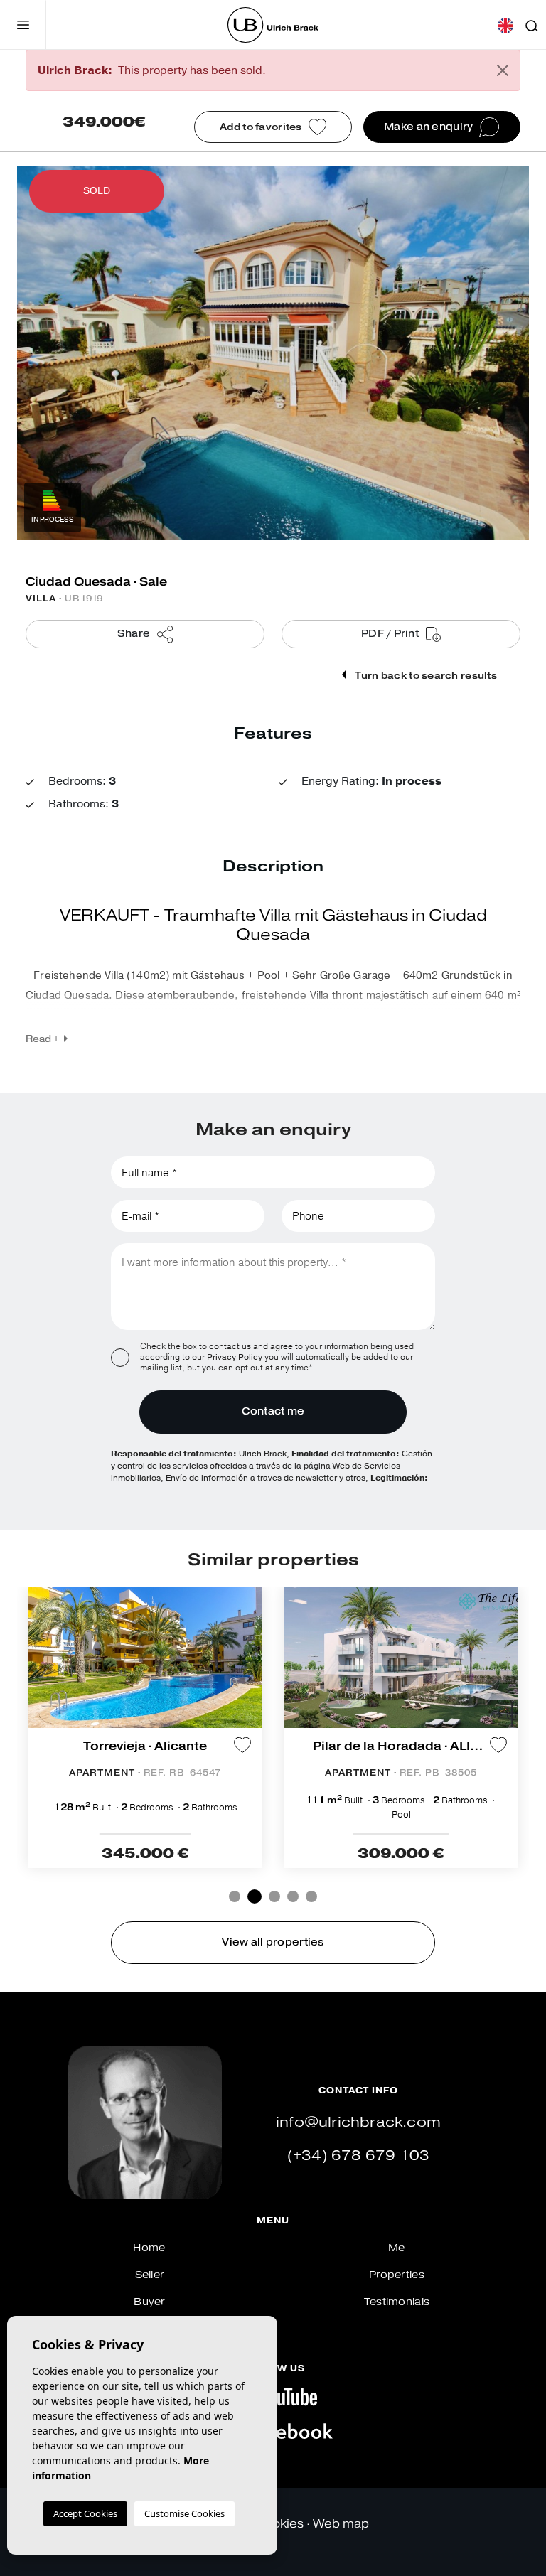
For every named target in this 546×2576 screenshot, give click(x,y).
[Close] (503, 70)
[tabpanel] (145, 1727)
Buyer (149, 2302)
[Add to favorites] (242, 1745)
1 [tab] (235, 1896)
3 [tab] (273, 1896)
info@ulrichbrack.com (358, 2122)
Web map (341, 2524)
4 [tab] (293, 1896)
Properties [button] (397, 2275)
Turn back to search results (425, 676)
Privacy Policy (236, 1357)
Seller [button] (150, 2275)
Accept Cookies (85, 2513)
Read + (42, 1039)
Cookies (279, 2524)
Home (149, 2248)
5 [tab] (311, 1896)
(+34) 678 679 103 (358, 2156)
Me (397, 2248)
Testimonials (397, 2302)
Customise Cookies (184, 2513)
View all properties (273, 1942)
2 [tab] (253, 1896)
